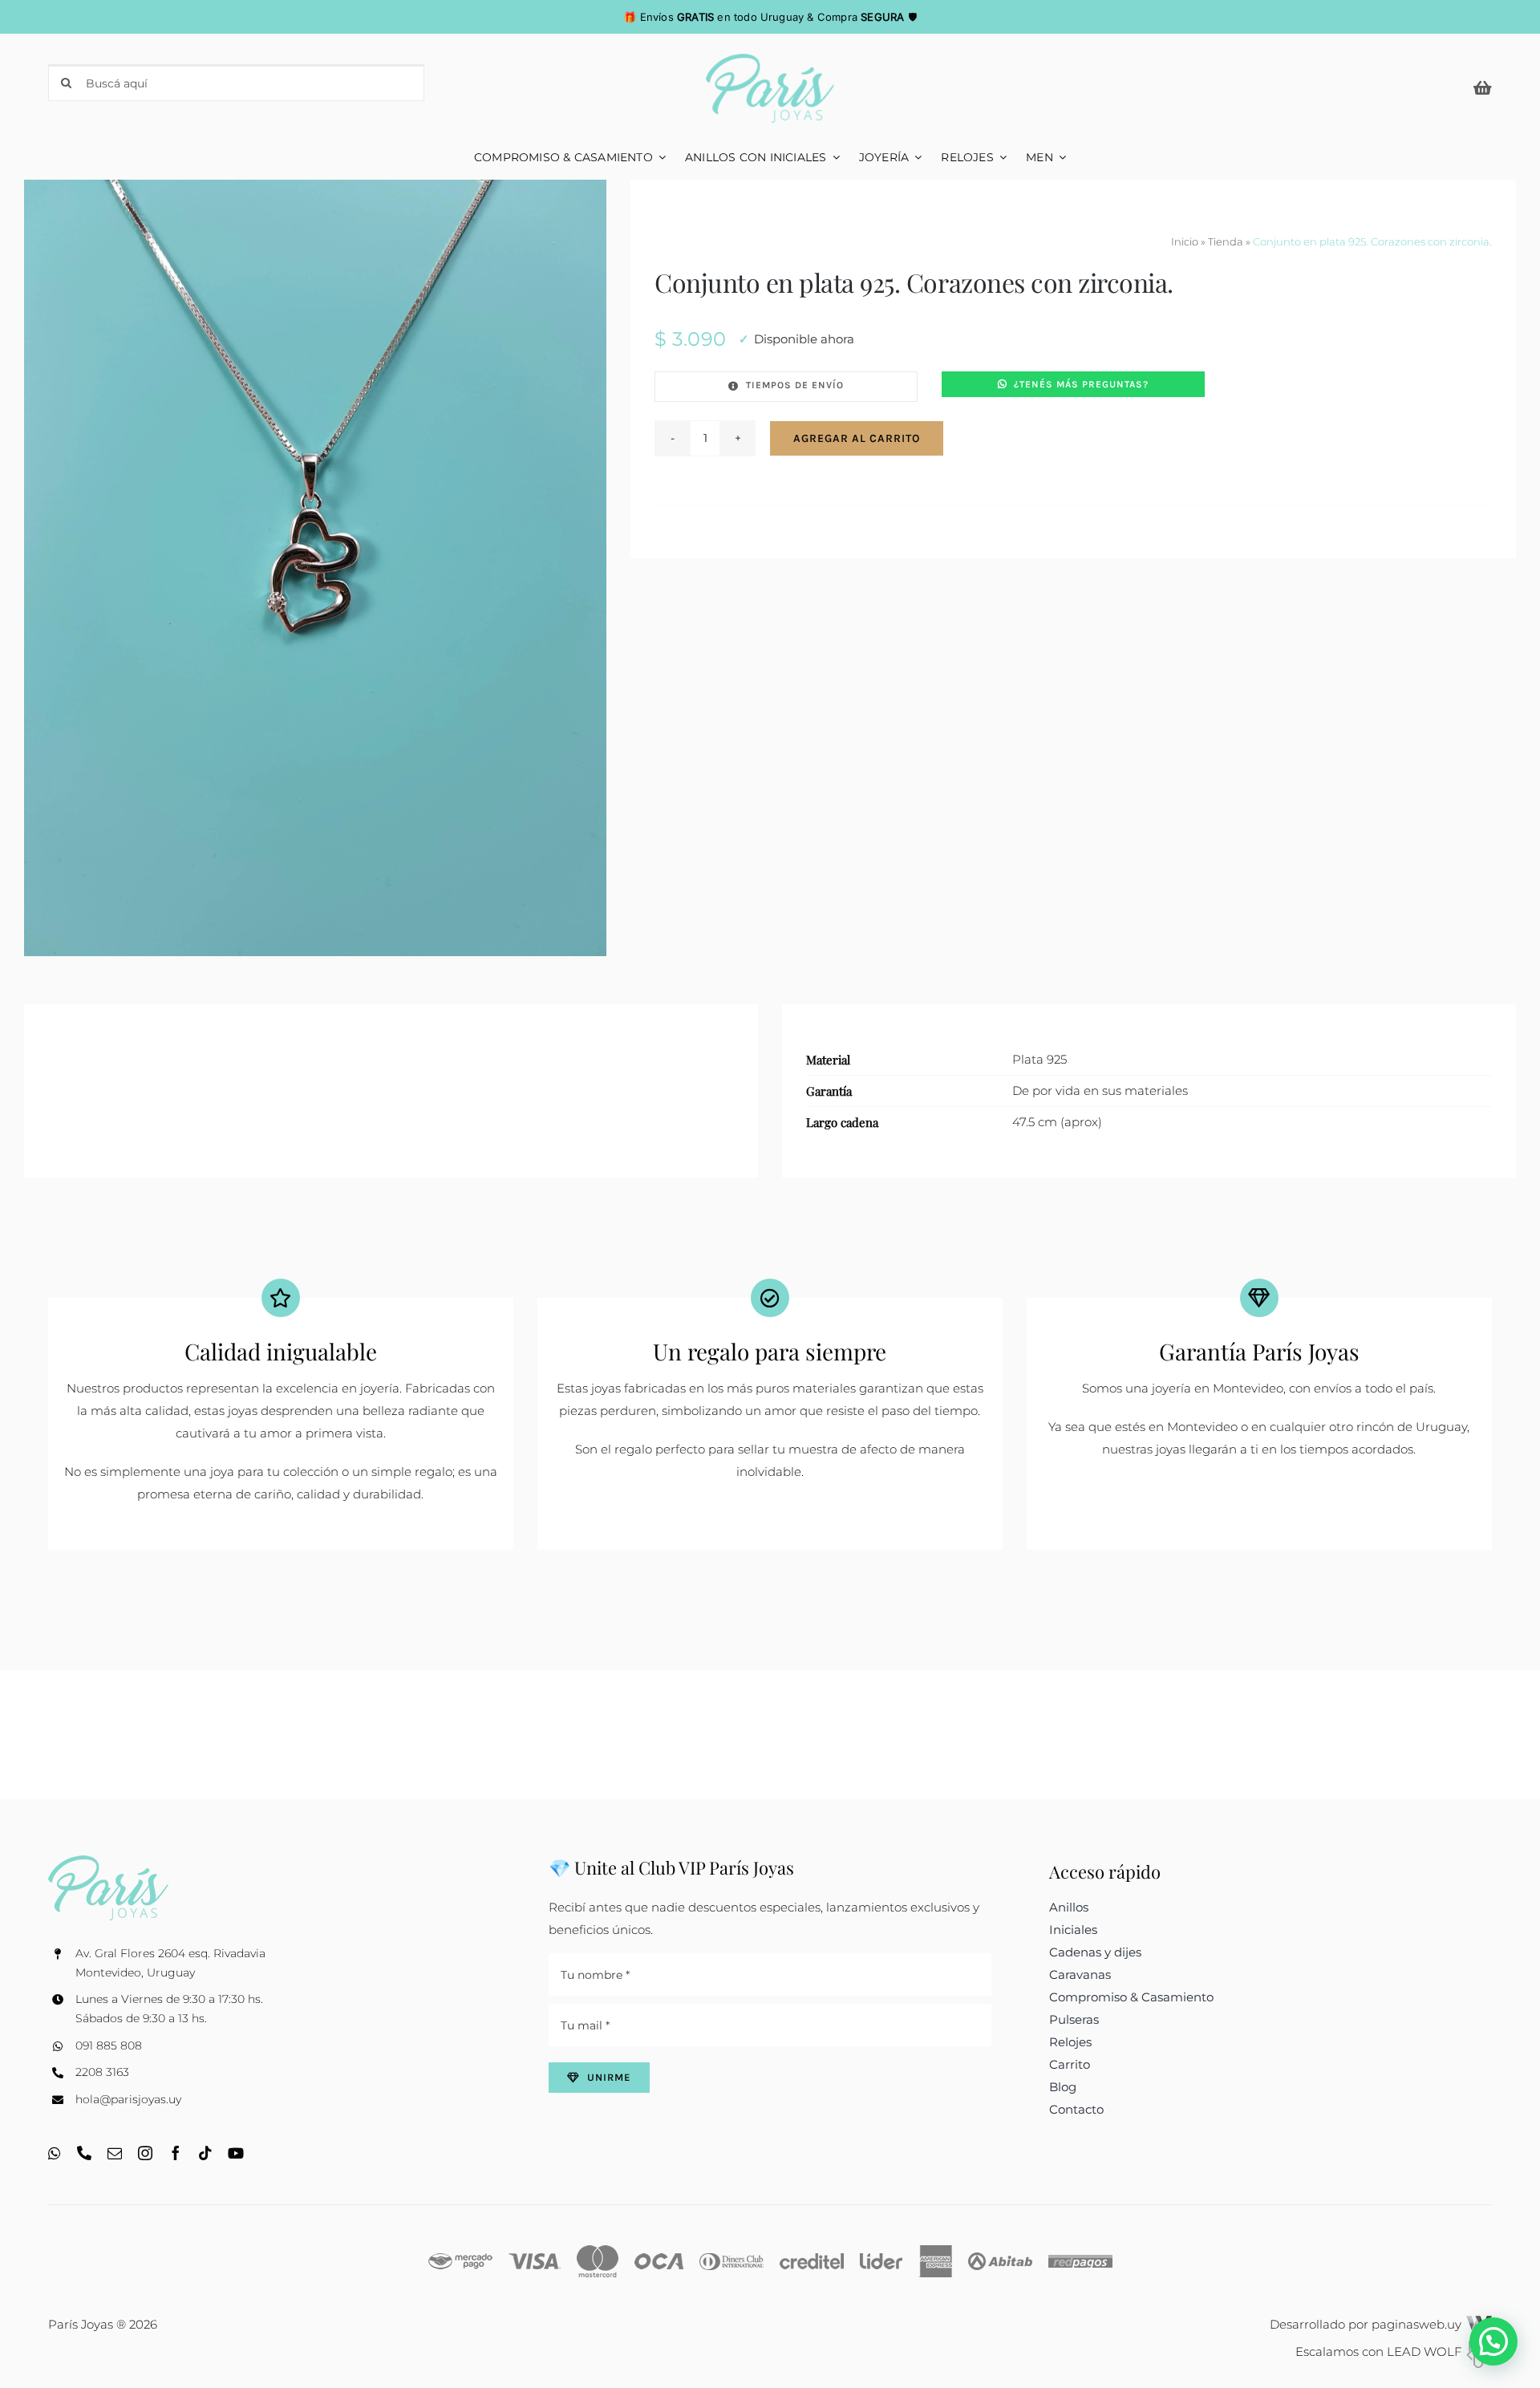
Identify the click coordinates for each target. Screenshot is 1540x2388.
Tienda (1226, 241)
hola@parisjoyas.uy (128, 2099)
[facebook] (176, 2153)
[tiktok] (205, 2153)
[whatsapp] (55, 2153)
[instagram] (145, 2153)
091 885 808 (109, 2045)
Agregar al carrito (857, 438)
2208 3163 (102, 2072)
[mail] (115, 2153)
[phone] (84, 2153)
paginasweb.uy (1418, 2324)
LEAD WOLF (1426, 2352)
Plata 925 (1039, 1059)
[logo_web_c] (770, 60)
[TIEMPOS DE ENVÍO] (786, 387)
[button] (1493, 2341)
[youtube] (236, 2153)
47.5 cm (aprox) (1057, 1122)
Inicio (1185, 241)
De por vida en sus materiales (1100, 1091)
